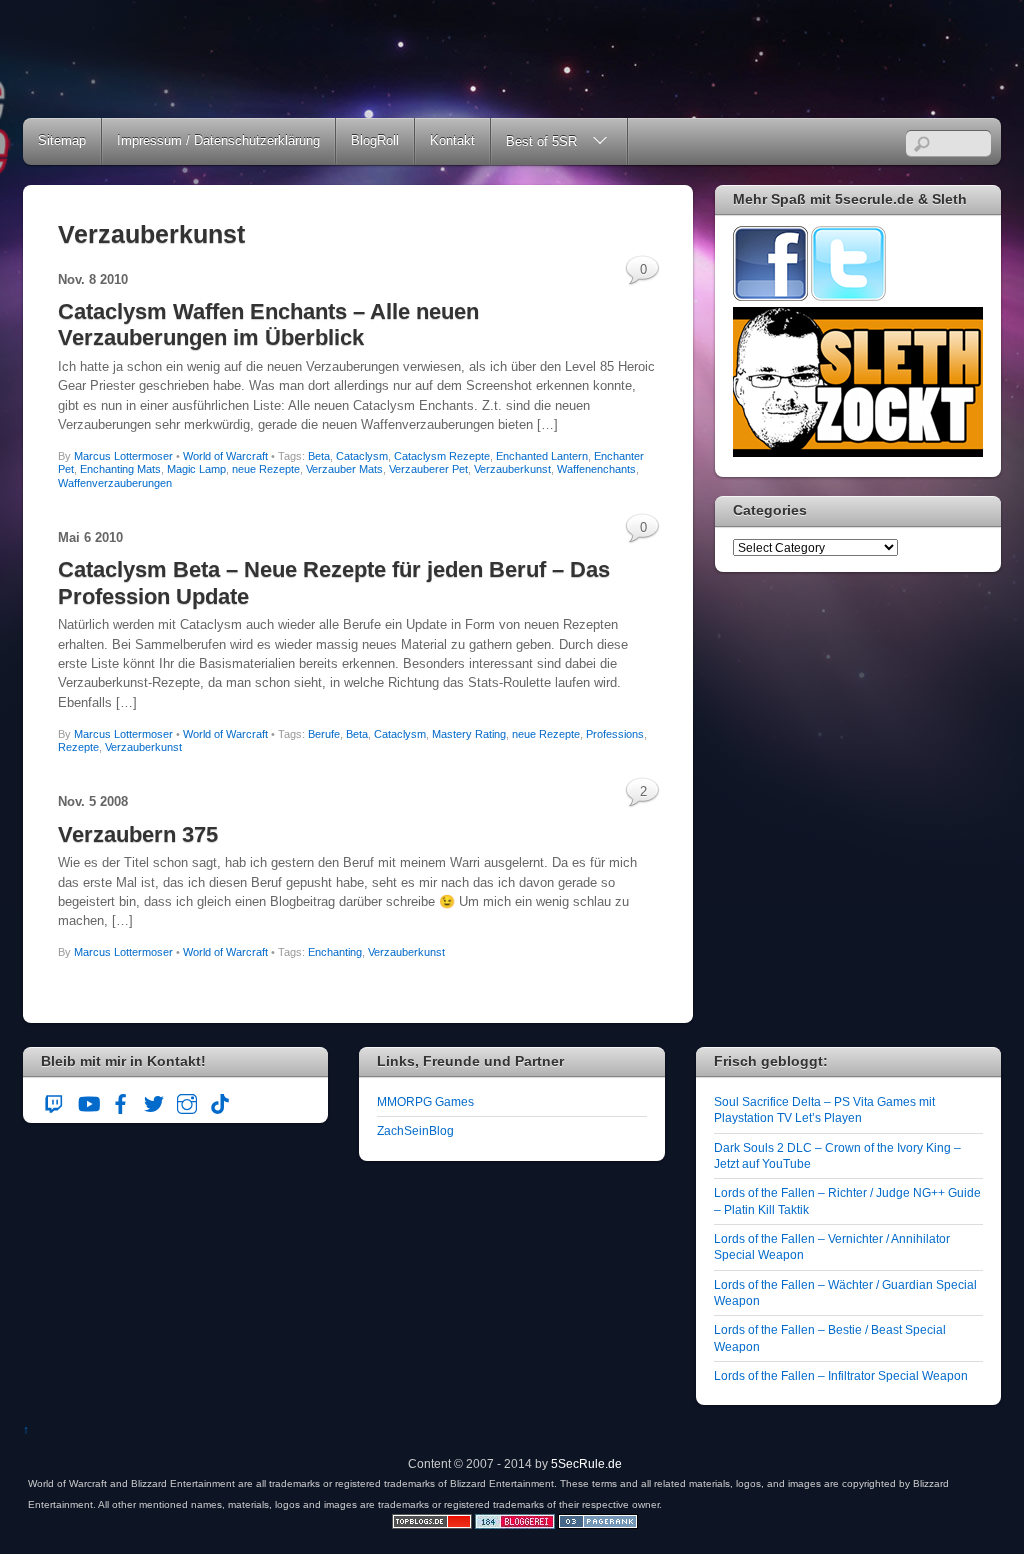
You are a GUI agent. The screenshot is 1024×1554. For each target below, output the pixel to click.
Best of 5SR (541, 141)
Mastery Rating (469, 734)
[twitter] (154, 1100)
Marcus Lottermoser (123, 456)
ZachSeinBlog (415, 1130)
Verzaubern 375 (138, 834)
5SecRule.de (586, 1463)
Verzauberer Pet (428, 469)
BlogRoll (375, 140)
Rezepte (78, 747)
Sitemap (62, 140)
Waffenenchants (596, 469)
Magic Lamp (196, 469)
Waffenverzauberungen (115, 483)
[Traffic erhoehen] (598, 1524)
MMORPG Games (425, 1101)
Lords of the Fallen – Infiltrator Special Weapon (841, 1375)
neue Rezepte (266, 469)
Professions (615, 734)
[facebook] (121, 1100)
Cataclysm (362, 456)
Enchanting (335, 952)
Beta (319, 456)
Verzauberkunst (512, 469)
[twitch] (55, 1100)
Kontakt (452, 140)
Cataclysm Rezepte (442, 456)
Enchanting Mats (120, 469)
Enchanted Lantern (542, 456)
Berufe (324, 734)
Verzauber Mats (344, 469)
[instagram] (187, 1100)
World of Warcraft (225, 456)
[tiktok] (220, 1100)
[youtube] (88, 1100)
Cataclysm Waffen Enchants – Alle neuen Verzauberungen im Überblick (268, 324)
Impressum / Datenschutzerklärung (218, 140)
